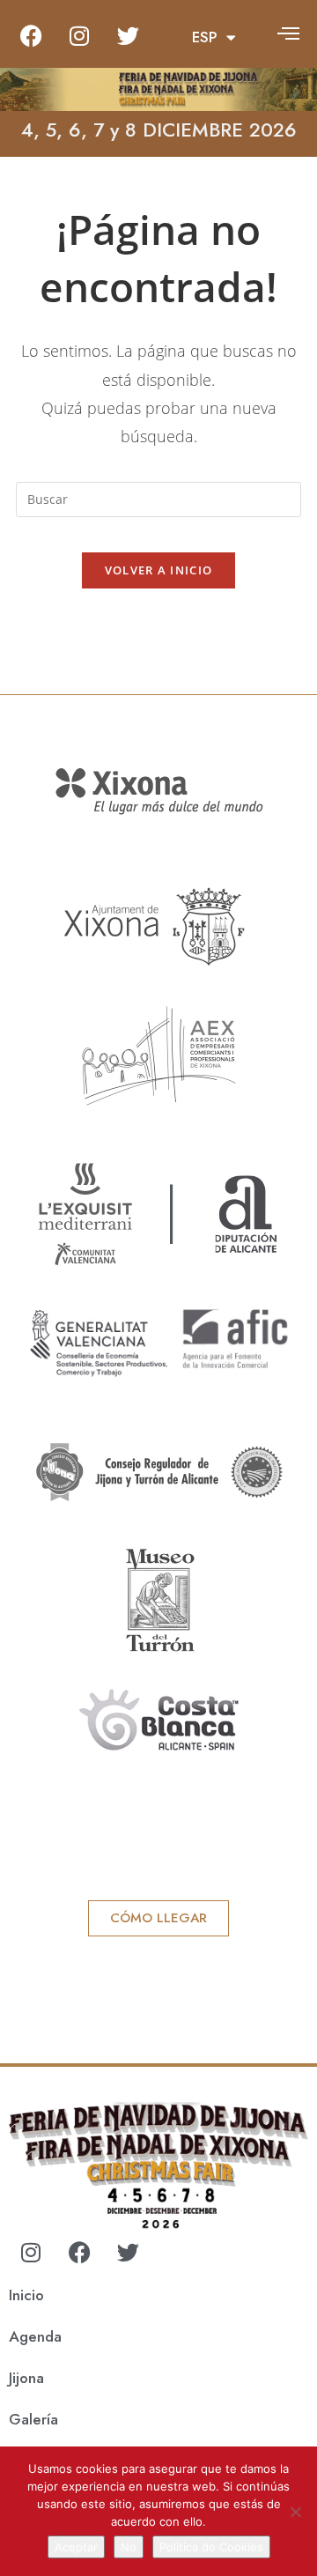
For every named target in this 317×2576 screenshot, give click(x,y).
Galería (33, 2419)
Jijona (26, 2378)
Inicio (26, 2295)
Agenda (35, 2336)
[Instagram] (79, 35)
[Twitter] (128, 35)
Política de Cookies (211, 2547)
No (129, 2547)
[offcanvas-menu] (288, 33)
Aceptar (76, 2547)
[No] (295, 2512)
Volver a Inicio (159, 570)
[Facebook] (31, 35)
